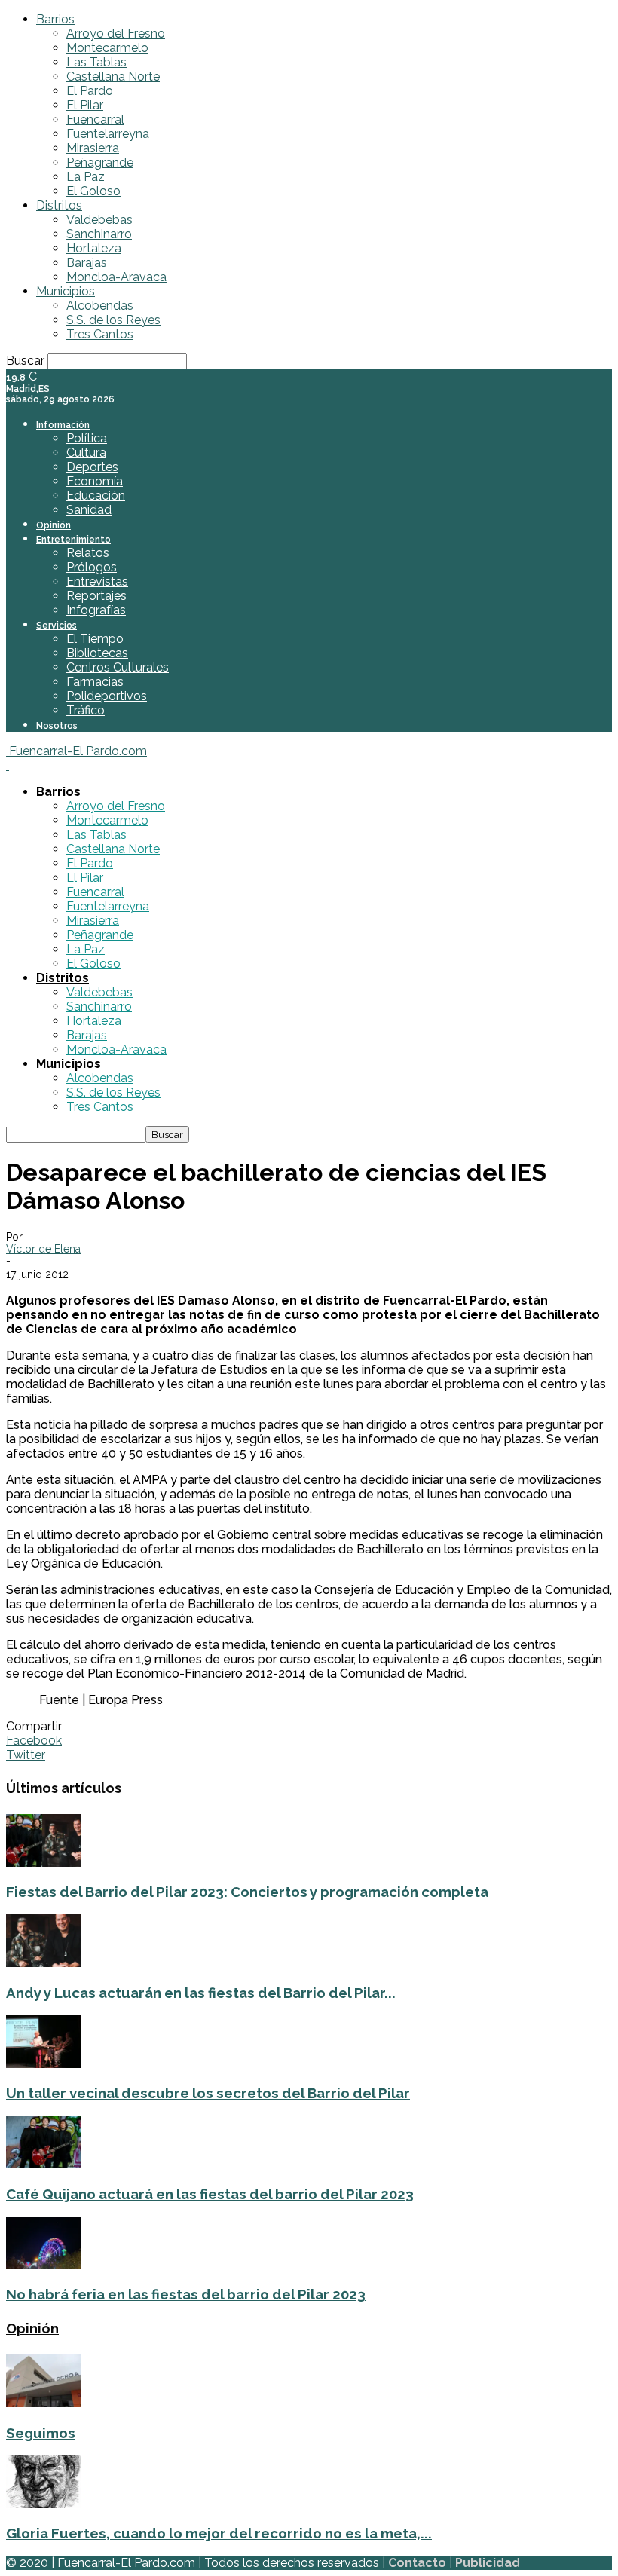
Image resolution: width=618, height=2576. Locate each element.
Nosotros (57, 726)
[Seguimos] (44, 2403)
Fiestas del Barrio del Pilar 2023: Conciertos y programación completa (247, 1892)
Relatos (88, 553)
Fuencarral (95, 119)
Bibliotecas (97, 653)
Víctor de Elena (43, 1249)
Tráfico (86, 710)
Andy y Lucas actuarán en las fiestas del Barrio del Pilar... (201, 1993)
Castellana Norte (113, 76)
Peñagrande (100, 162)
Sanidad (89, 510)
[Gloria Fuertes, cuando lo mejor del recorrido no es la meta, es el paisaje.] (44, 2504)
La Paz (86, 177)
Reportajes (96, 596)
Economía (95, 481)
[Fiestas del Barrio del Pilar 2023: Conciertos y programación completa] (44, 1863)
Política (87, 438)
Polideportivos (107, 696)
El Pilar (85, 105)
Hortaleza (94, 248)
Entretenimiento (73, 540)
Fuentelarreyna (108, 134)
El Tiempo (95, 639)
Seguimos (41, 2433)
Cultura (86, 453)
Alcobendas (100, 306)
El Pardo (90, 91)
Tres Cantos (100, 334)
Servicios (57, 626)
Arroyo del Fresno (116, 34)
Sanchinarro (99, 234)
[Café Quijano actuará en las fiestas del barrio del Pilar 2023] (44, 2164)
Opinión (54, 525)
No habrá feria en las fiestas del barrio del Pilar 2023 (186, 2294)
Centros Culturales (118, 667)
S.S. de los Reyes (113, 320)
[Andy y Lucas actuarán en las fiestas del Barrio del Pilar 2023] (44, 1963)
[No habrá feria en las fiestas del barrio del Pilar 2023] (44, 2265)
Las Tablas (96, 62)
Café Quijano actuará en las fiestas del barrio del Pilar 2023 (210, 2194)
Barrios (55, 19)
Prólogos (92, 567)
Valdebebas (99, 220)
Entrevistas (97, 581)
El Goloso (93, 191)
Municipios (66, 291)
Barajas (87, 263)
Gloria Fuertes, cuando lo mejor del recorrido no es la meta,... (219, 2533)
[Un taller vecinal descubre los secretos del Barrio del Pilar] (44, 2064)
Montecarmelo (107, 48)
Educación (96, 496)
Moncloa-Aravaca (116, 277)
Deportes (92, 467)
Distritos (59, 205)
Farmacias (95, 682)
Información (63, 425)
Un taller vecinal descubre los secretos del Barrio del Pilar (208, 2093)
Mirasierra (93, 148)
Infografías (96, 610)
